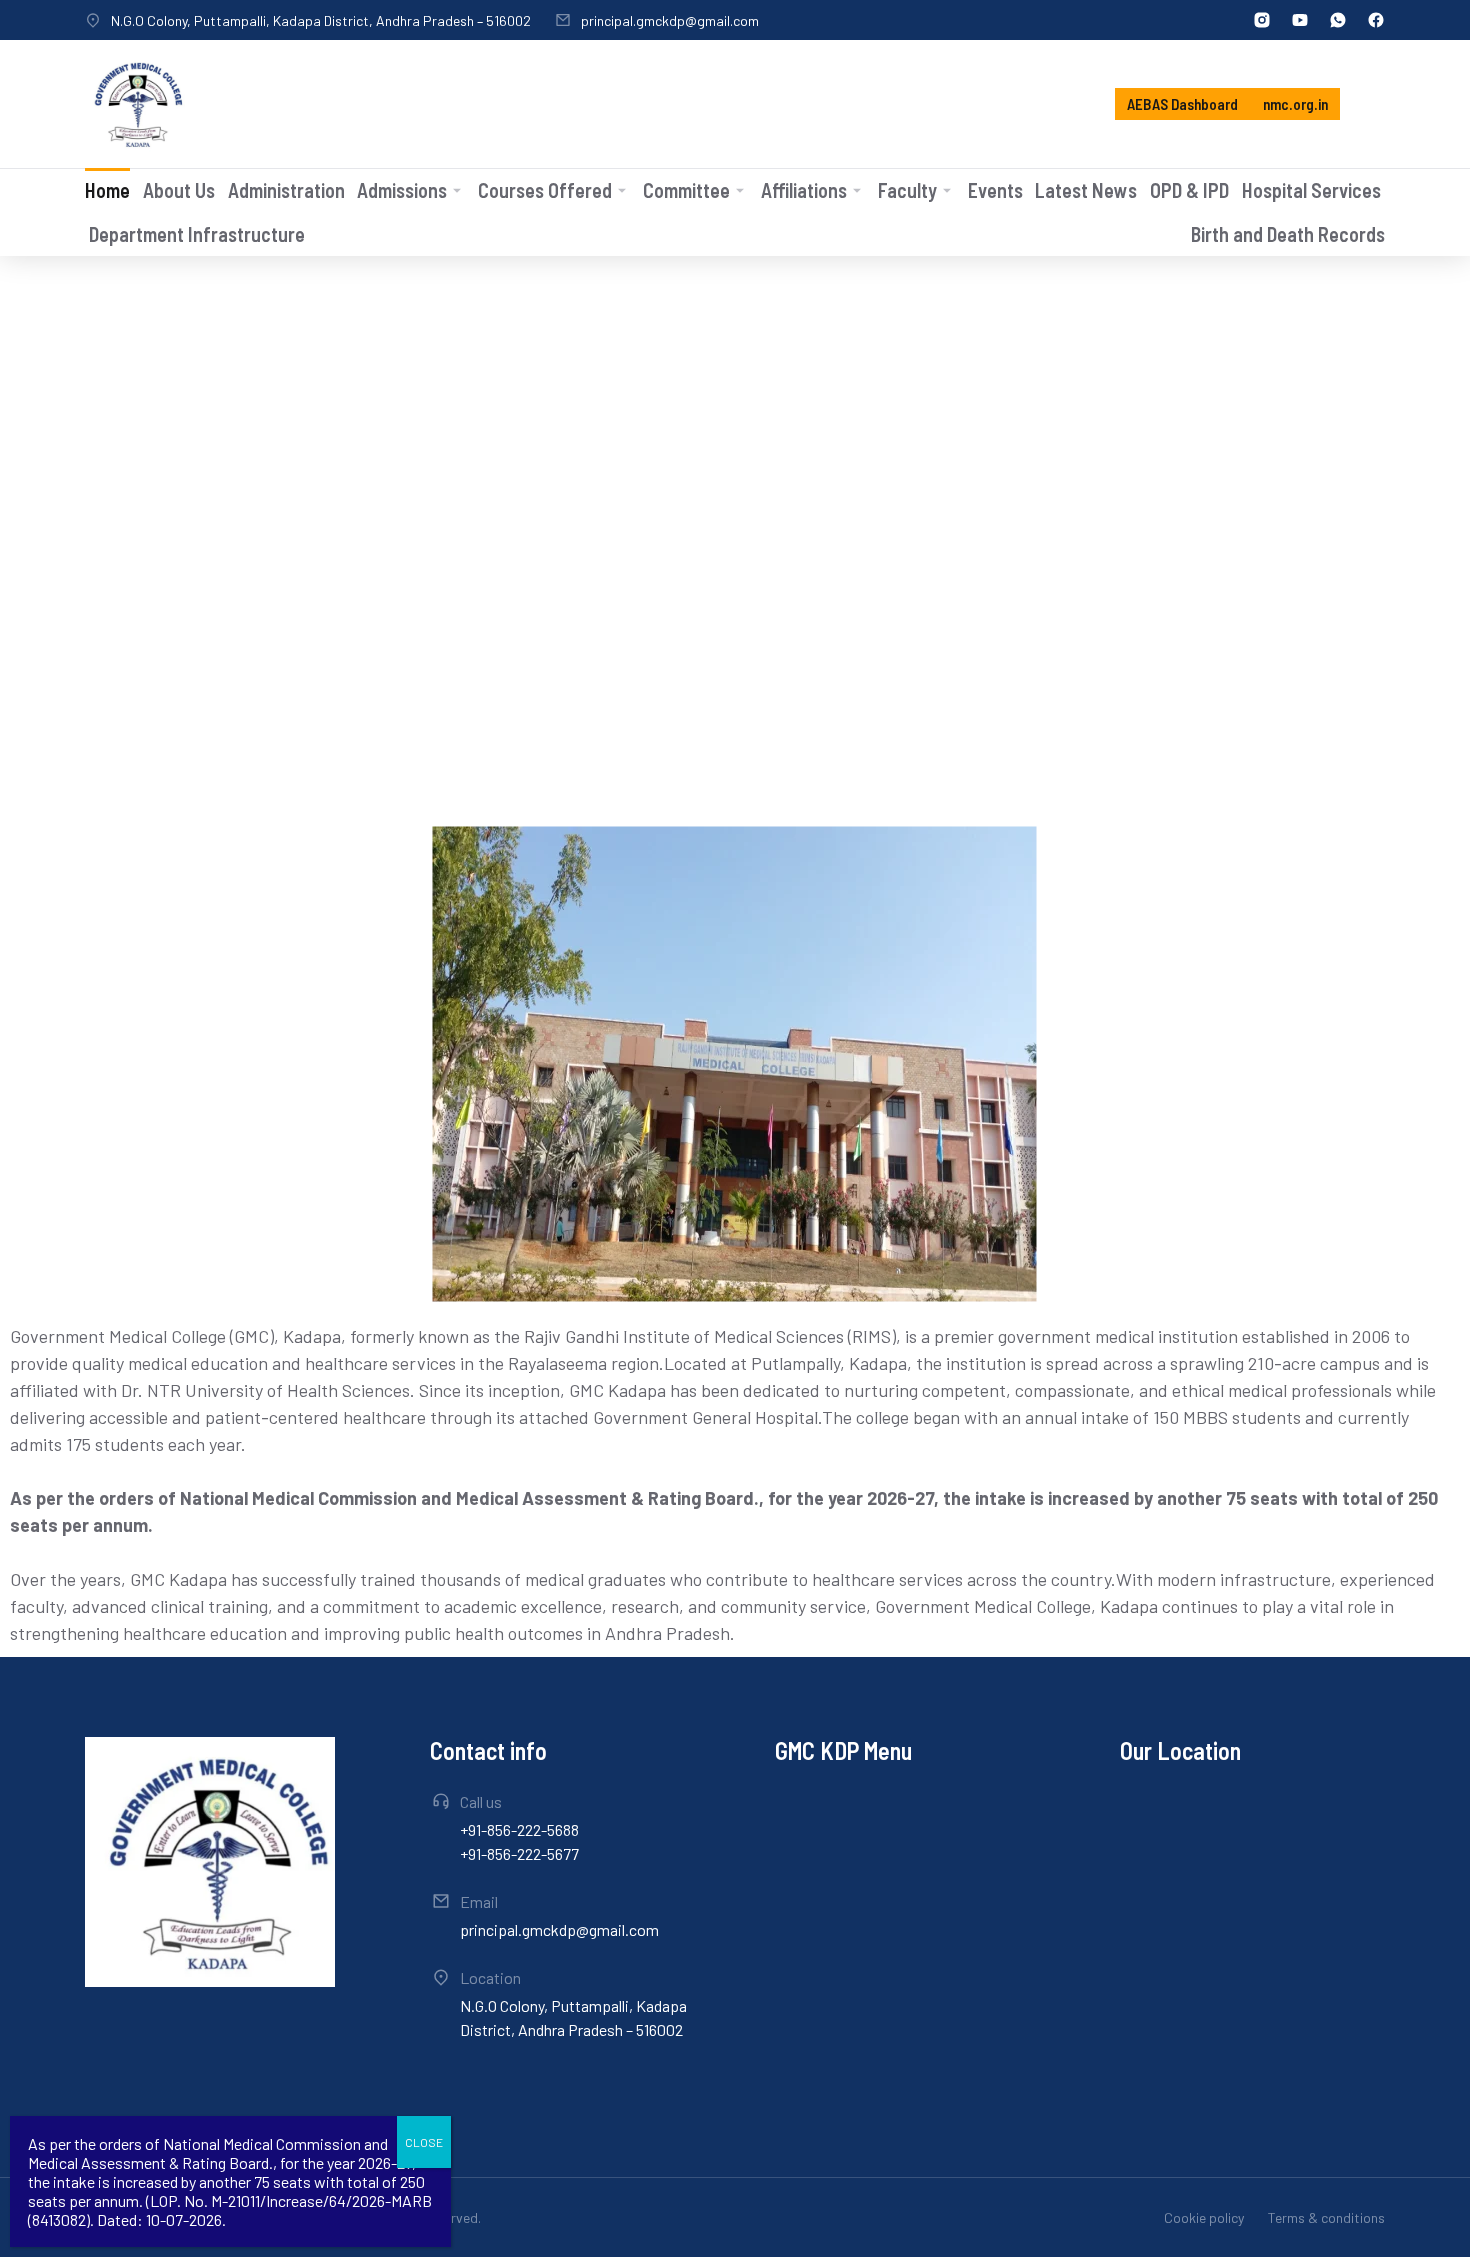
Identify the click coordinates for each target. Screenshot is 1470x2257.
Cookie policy (1204, 2217)
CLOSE (424, 2142)
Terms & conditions (1326, 2217)
